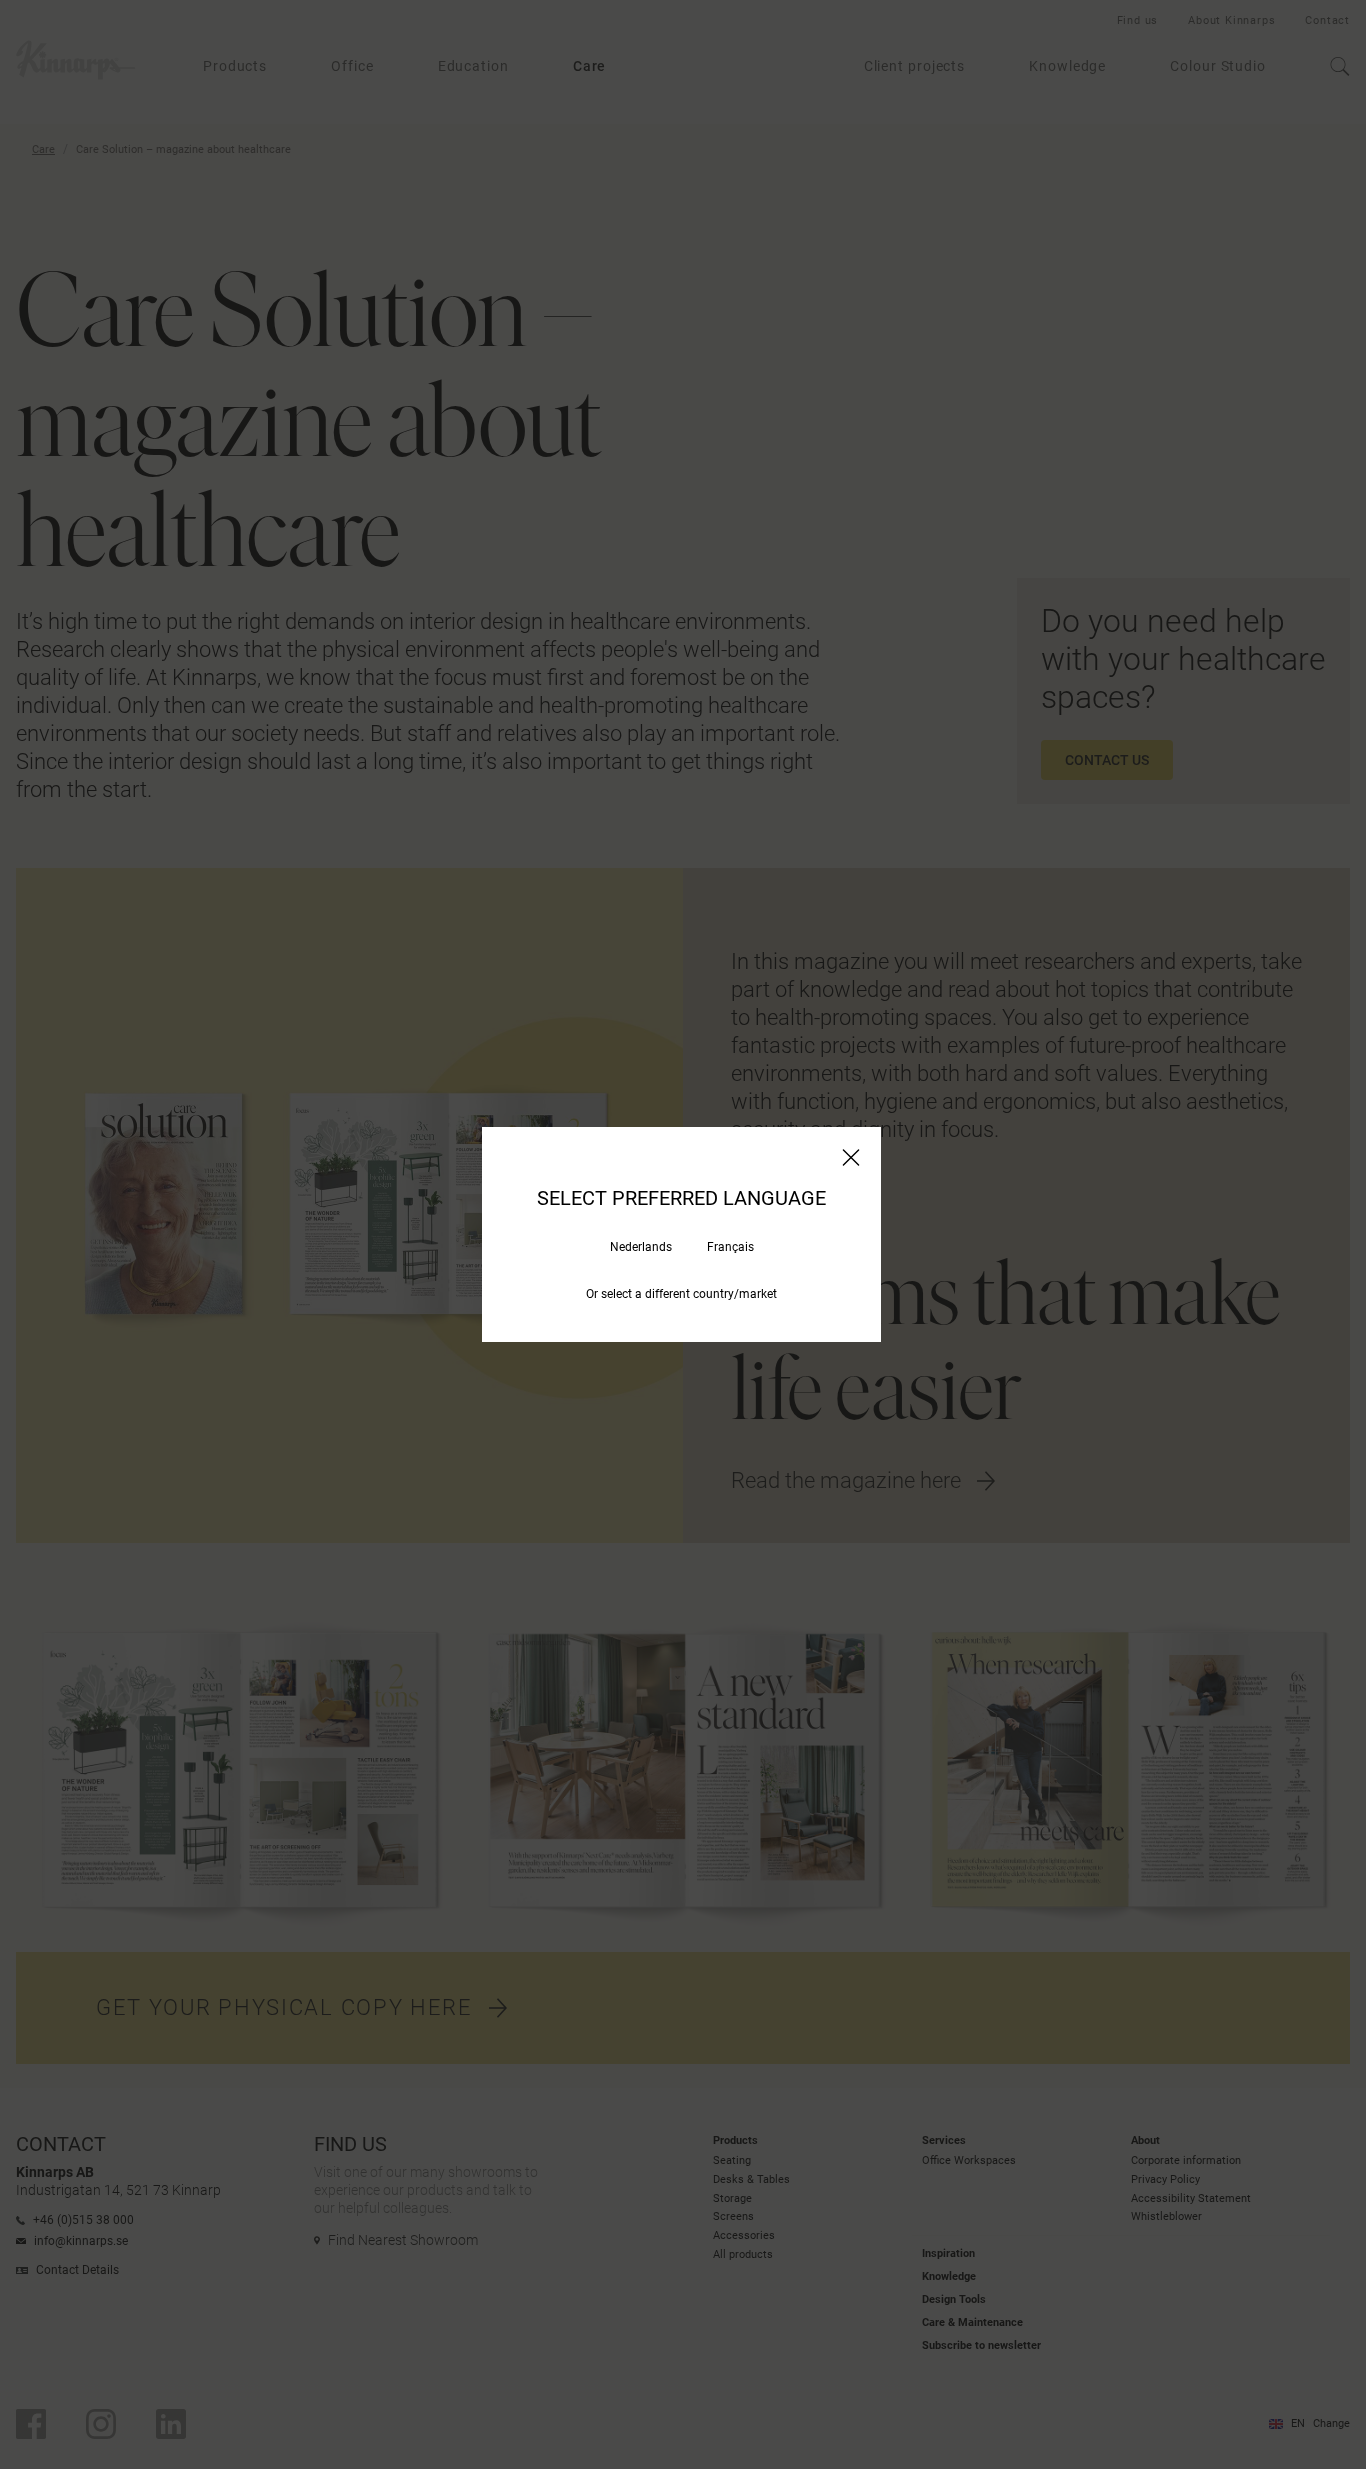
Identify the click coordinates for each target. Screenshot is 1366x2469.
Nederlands (641, 1247)
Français (730, 1247)
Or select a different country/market (681, 1294)
